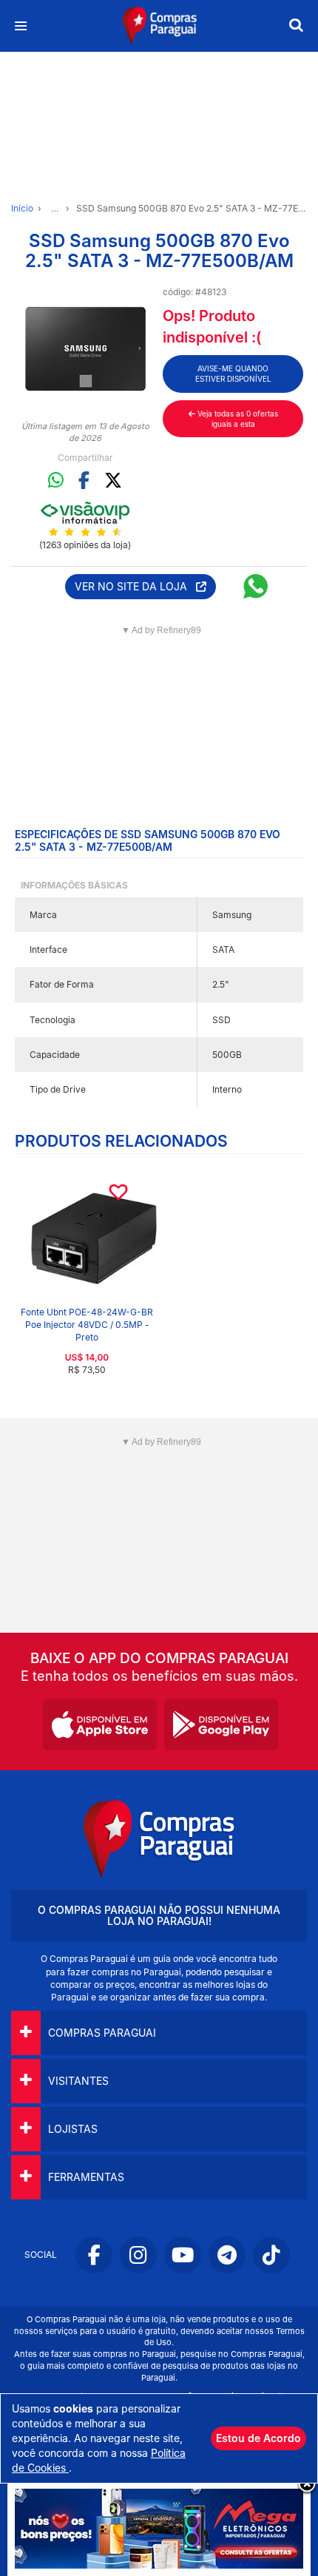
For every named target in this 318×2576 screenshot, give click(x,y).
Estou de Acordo (258, 2438)
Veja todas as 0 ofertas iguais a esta (237, 419)
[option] (85, 349)
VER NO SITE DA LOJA (135, 586)
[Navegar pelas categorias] (20, 26)
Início (22, 208)
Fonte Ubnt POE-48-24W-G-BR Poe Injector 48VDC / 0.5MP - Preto (87, 1325)
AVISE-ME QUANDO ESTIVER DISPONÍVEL (233, 374)
